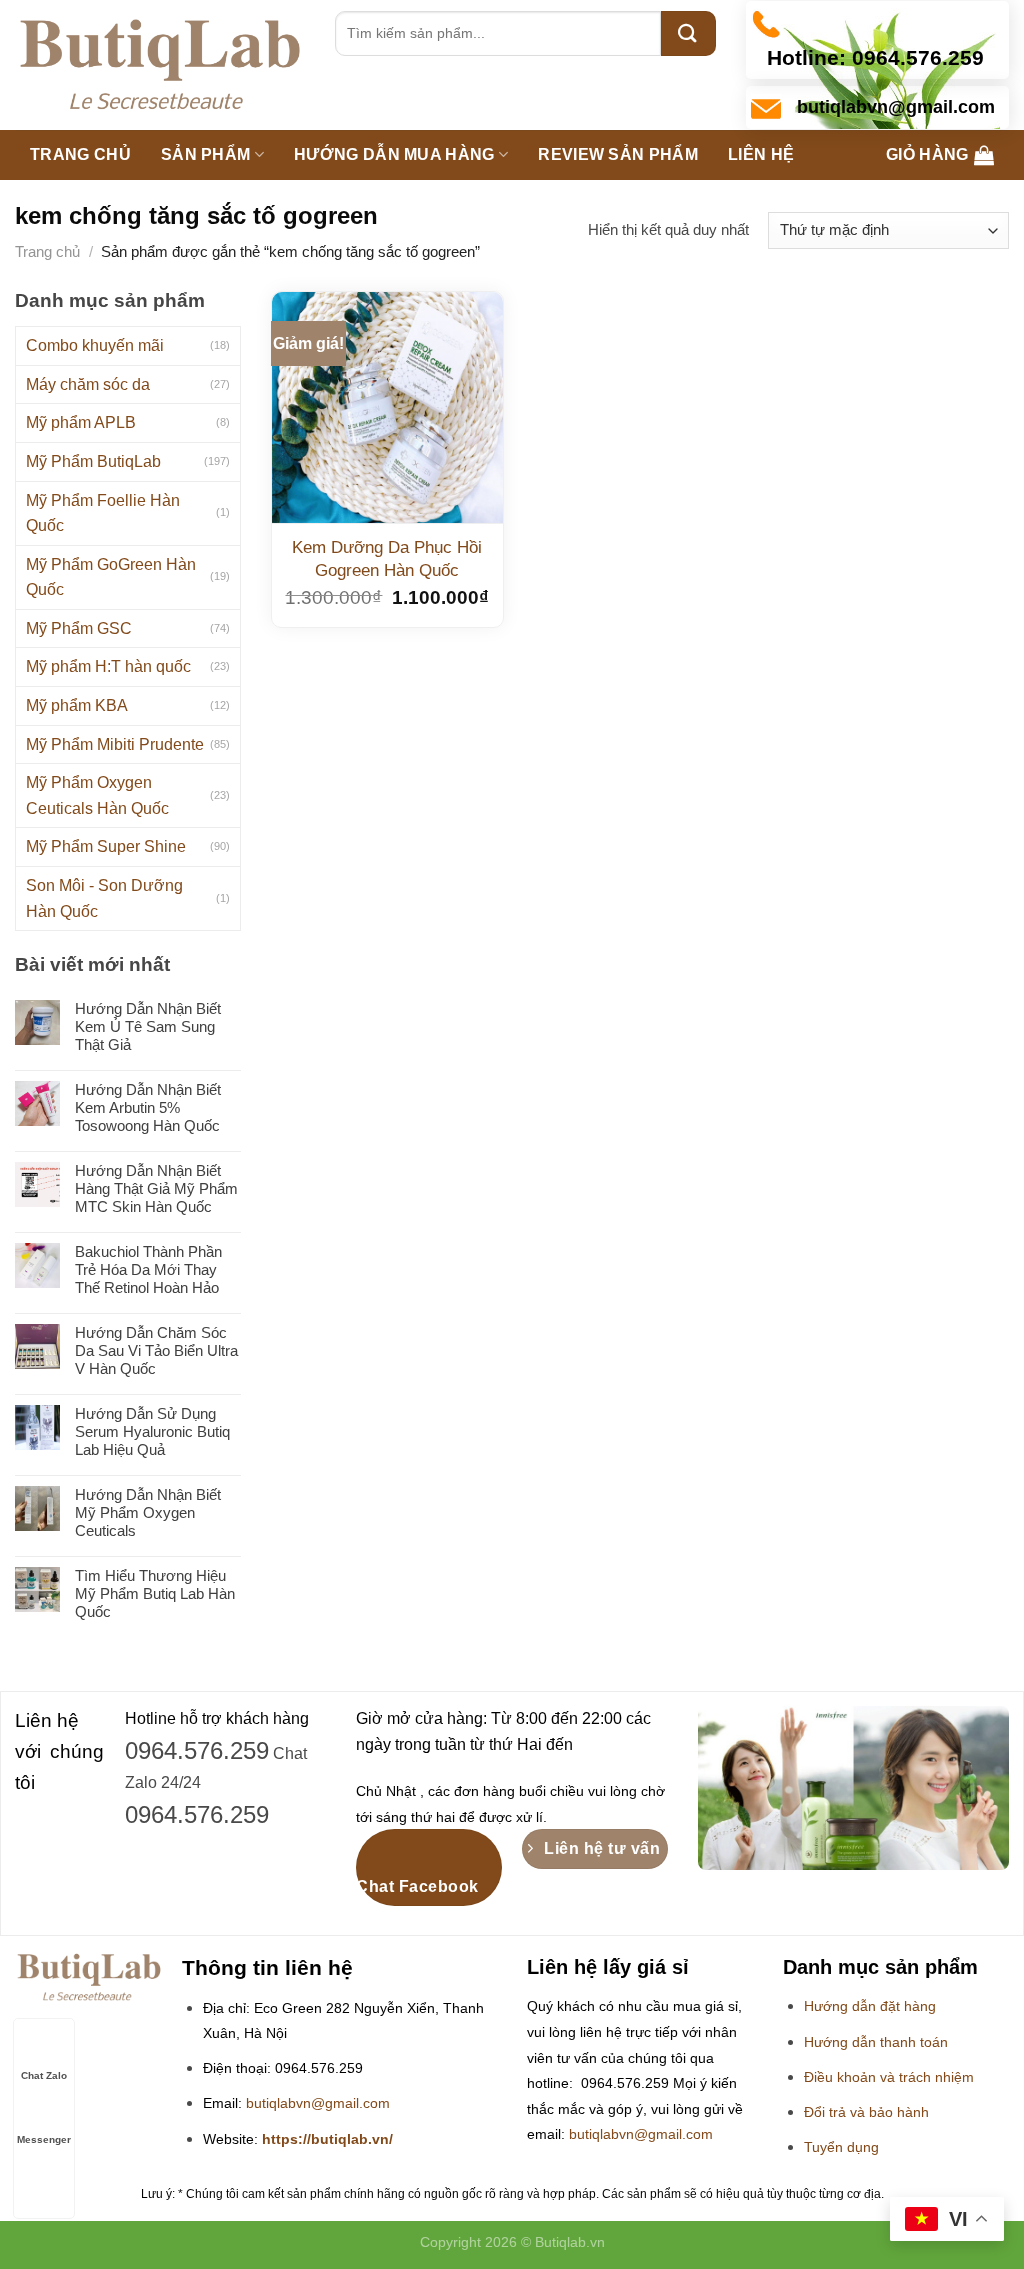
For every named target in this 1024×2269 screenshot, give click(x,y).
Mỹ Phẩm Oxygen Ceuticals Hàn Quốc (97, 795)
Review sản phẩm (618, 154)
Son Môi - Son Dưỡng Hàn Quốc (104, 898)
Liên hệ (761, 154)
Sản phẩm (206, 154)
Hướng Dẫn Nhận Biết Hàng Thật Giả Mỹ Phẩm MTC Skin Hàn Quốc (156, 1188)
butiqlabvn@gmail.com (318, 2103)
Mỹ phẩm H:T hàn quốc (108, 666)
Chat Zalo (44, 2075)
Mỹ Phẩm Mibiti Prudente (115, 744)
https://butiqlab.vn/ (327, 2139)
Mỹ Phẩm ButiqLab (93, 461)
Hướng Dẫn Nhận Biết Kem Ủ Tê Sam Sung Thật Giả (148, 1026)
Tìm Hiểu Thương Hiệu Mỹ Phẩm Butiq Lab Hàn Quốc (155, 1593)
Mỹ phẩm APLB (81, 422)
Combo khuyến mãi (95, 345)
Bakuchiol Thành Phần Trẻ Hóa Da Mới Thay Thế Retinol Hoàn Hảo (148, 1269)
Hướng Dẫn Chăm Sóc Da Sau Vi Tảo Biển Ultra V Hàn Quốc (156, 1350)
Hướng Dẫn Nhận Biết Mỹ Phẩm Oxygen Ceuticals (148, 1512)
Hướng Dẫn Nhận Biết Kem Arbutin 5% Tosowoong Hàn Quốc (148, 1107)
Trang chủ (80, 154)
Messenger (44, 2139)
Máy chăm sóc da (88, 384)
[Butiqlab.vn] (160, 65)
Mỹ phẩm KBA (77, 705)
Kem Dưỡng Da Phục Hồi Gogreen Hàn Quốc (387, 558)
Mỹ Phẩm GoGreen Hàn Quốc (111, 577)
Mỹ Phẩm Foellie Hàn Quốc (103, 513)
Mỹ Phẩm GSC (79, 628)
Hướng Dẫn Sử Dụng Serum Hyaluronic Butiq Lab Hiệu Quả (152, 1431)
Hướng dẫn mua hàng (394, 154)
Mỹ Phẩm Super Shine (106, 846)
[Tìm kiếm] (688, 33)
